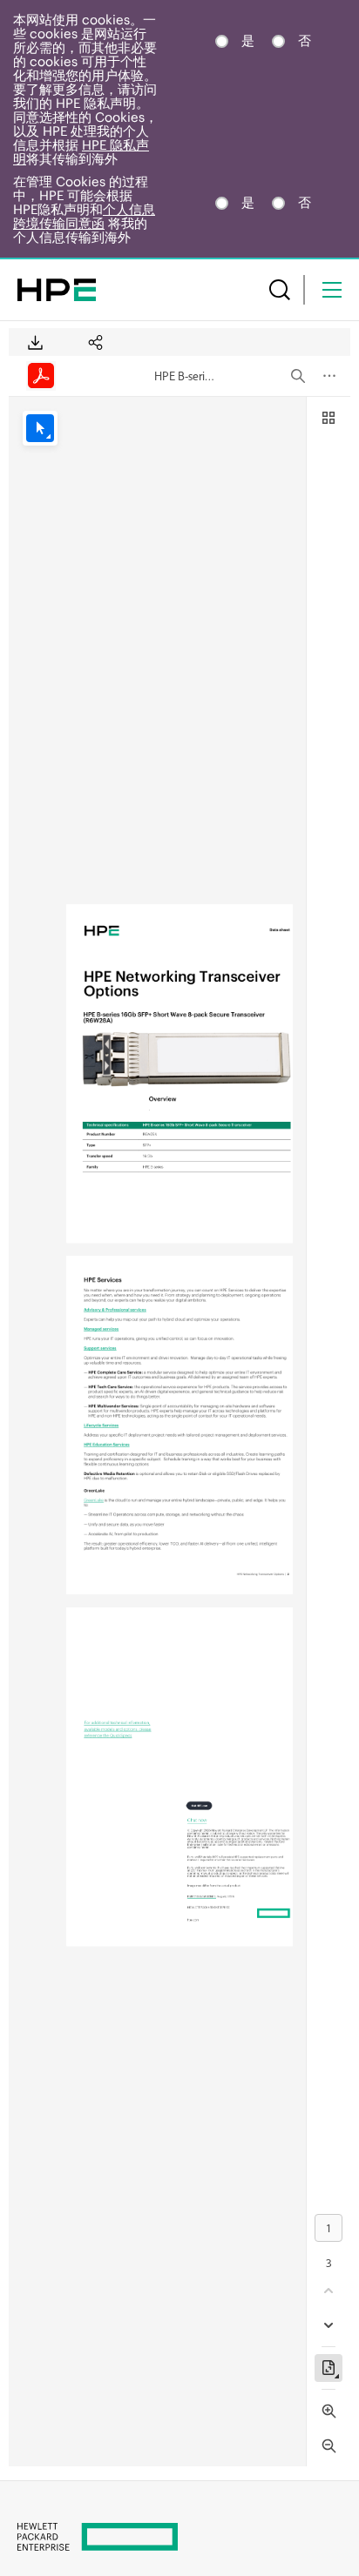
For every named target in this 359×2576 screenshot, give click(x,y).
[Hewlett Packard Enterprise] (57, 290)
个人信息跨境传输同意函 (84, 216)
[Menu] (332, 290)
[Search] (280, 290)
